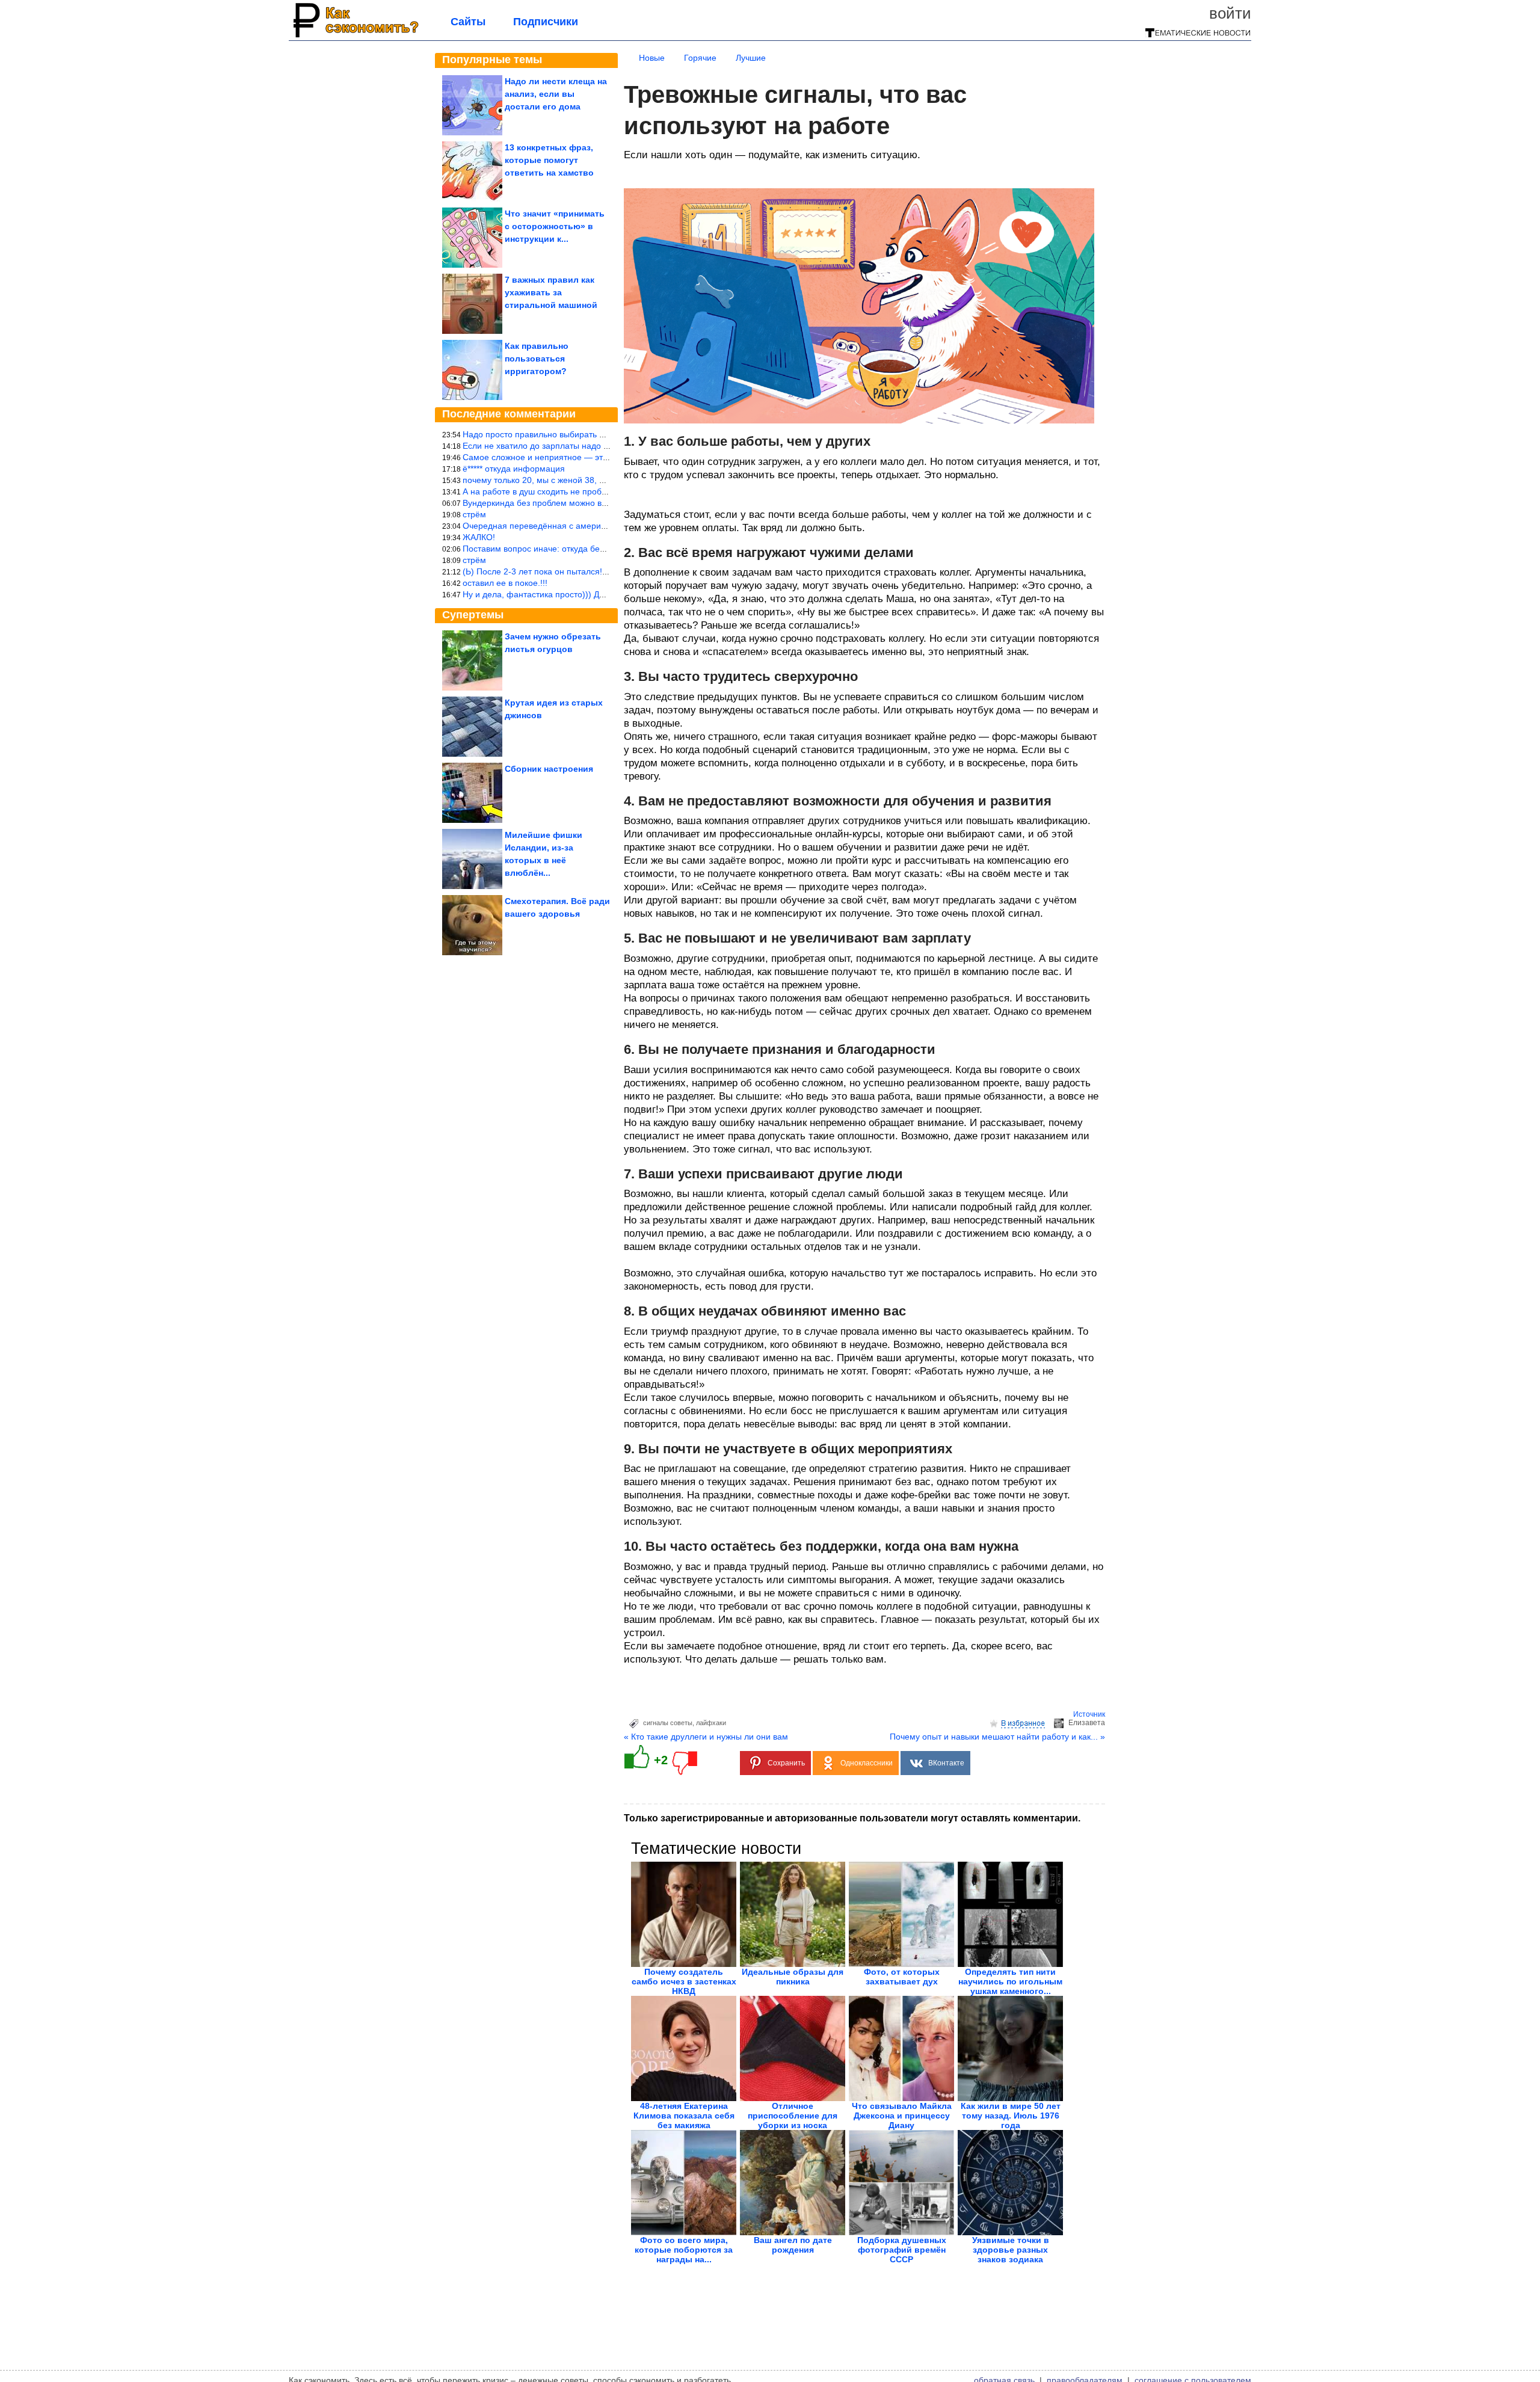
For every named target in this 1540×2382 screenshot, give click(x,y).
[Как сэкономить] (355, 37)
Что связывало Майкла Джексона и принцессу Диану (902, 2116)
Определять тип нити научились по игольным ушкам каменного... (1010, 1981)
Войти (1230, 13)
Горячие (700, 58)
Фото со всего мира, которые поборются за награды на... (684, 2250)
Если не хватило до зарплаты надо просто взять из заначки (580, 446)
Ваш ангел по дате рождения (793, 2245)
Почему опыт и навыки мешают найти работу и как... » (997, 1737)
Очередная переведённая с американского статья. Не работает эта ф (602, 526)
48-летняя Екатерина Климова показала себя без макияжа (684, 2116)
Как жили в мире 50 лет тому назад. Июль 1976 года (1011, 2116)
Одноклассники (867, 1763)
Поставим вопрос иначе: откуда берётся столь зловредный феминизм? (604, 549)
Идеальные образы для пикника (793, 1977)
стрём (474, 514)
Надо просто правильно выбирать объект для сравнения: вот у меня (599, 434)
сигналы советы (668, 1723)
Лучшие (751, 58)
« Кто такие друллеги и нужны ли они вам (706, 1737)
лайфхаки (711, 1723)
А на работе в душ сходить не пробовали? (546, 491)
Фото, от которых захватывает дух (902, 1977)
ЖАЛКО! (479, 537)
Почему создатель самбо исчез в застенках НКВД (684, 1981)
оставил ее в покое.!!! (505, 583)
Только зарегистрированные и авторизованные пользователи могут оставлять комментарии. (852, 1818)
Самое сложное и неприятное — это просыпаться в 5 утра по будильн (602, 457)
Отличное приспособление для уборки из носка (793, 2116)
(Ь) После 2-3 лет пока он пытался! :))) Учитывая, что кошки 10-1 (591, 571)
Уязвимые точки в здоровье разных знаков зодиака (1011, 2250)
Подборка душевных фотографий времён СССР (902, 2250)
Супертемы (473, 615)
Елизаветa (1087, 1723)
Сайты (468, 22)
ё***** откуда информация (514, 469)
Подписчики (546, 22)
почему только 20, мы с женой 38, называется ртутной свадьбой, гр (596, 480)
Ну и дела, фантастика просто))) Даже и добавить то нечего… (585, 594)
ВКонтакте (946, 1763)
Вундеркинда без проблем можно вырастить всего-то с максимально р (602, 503)
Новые (652, 58)
